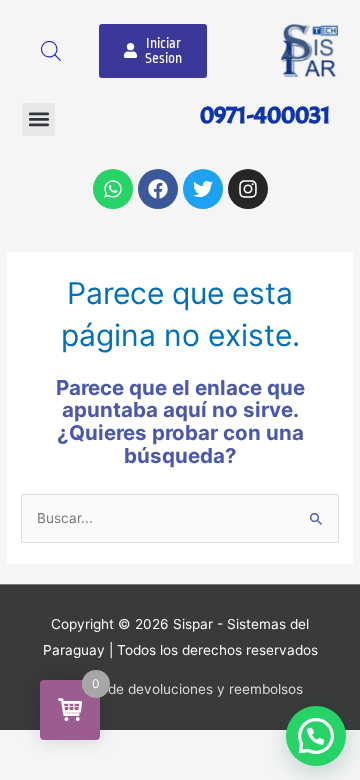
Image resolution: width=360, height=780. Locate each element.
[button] (38, 119)
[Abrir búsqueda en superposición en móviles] (51, 51)
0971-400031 (265, 115)
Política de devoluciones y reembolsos (180, 689)
